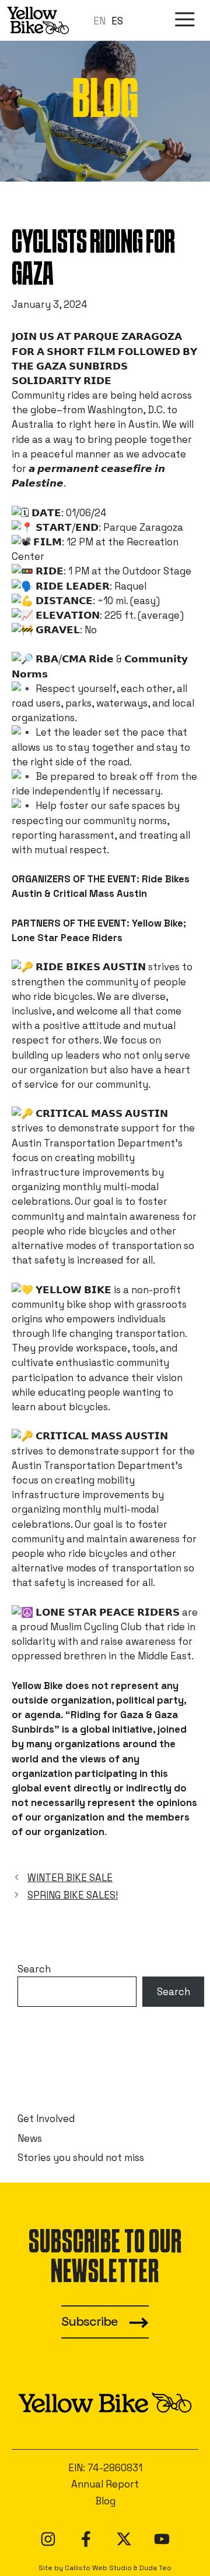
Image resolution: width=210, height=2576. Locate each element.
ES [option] (117, 21)
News (30, 2138)
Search (34, 1969)
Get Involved (46, 2119)
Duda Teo (155, 2568)
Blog (105, 2501)
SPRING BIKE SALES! (73, 1895)
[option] (117, 21)
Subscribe (90, 2321)
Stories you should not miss (81, 2158)
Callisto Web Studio (98, 2568)
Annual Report (105, 2484)
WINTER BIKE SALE (70, 1878)
